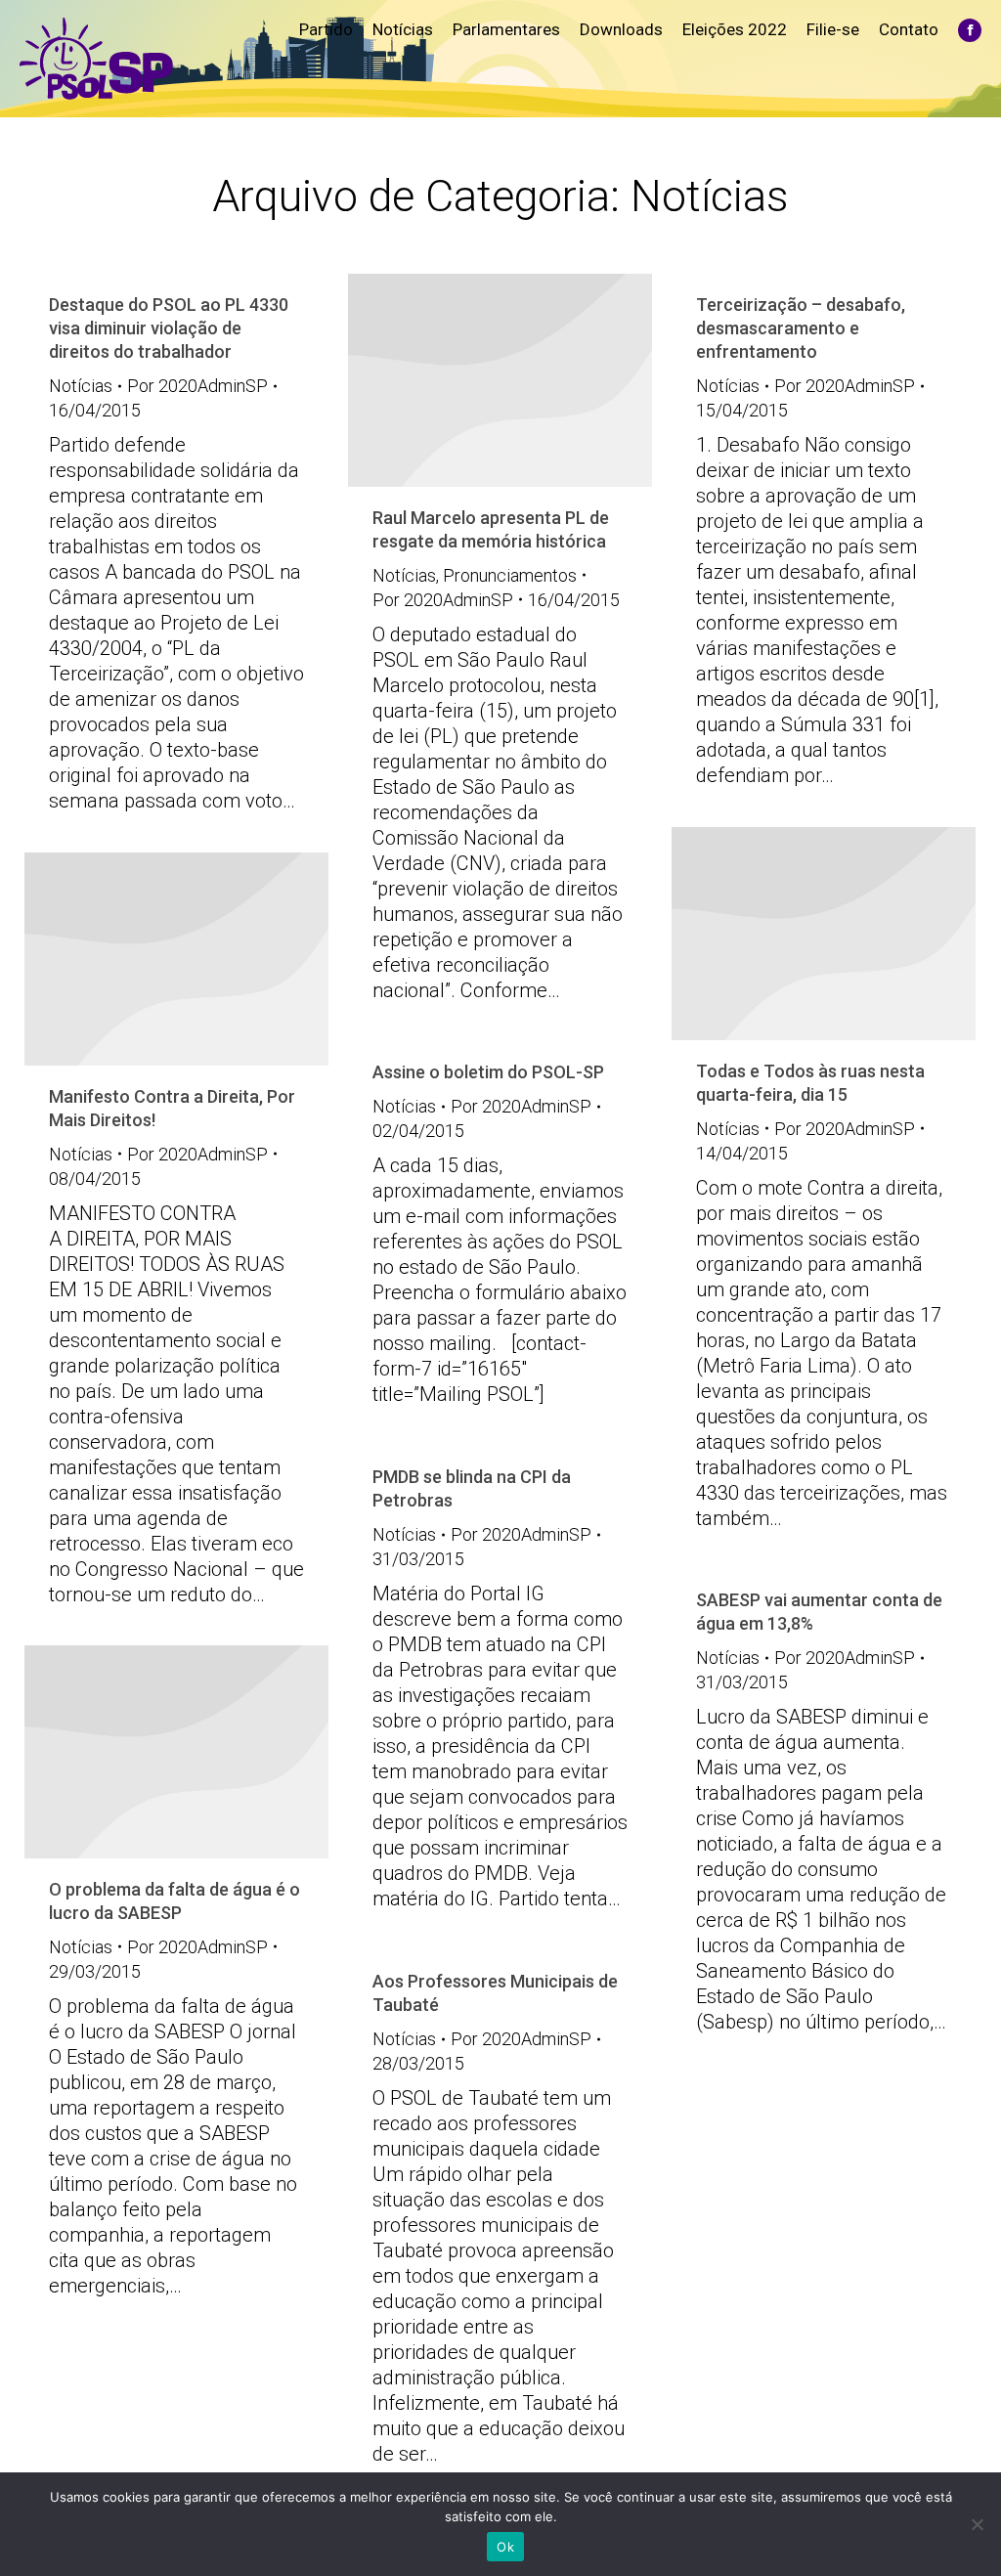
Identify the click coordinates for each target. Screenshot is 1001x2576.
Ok (505, 2547)
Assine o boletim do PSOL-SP (488, 1072)
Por (197, 386)
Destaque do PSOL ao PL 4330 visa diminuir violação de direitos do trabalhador (169, 328)
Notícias (81, 386)
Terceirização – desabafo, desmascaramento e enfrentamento (801, 328)
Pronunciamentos (510, 575)
